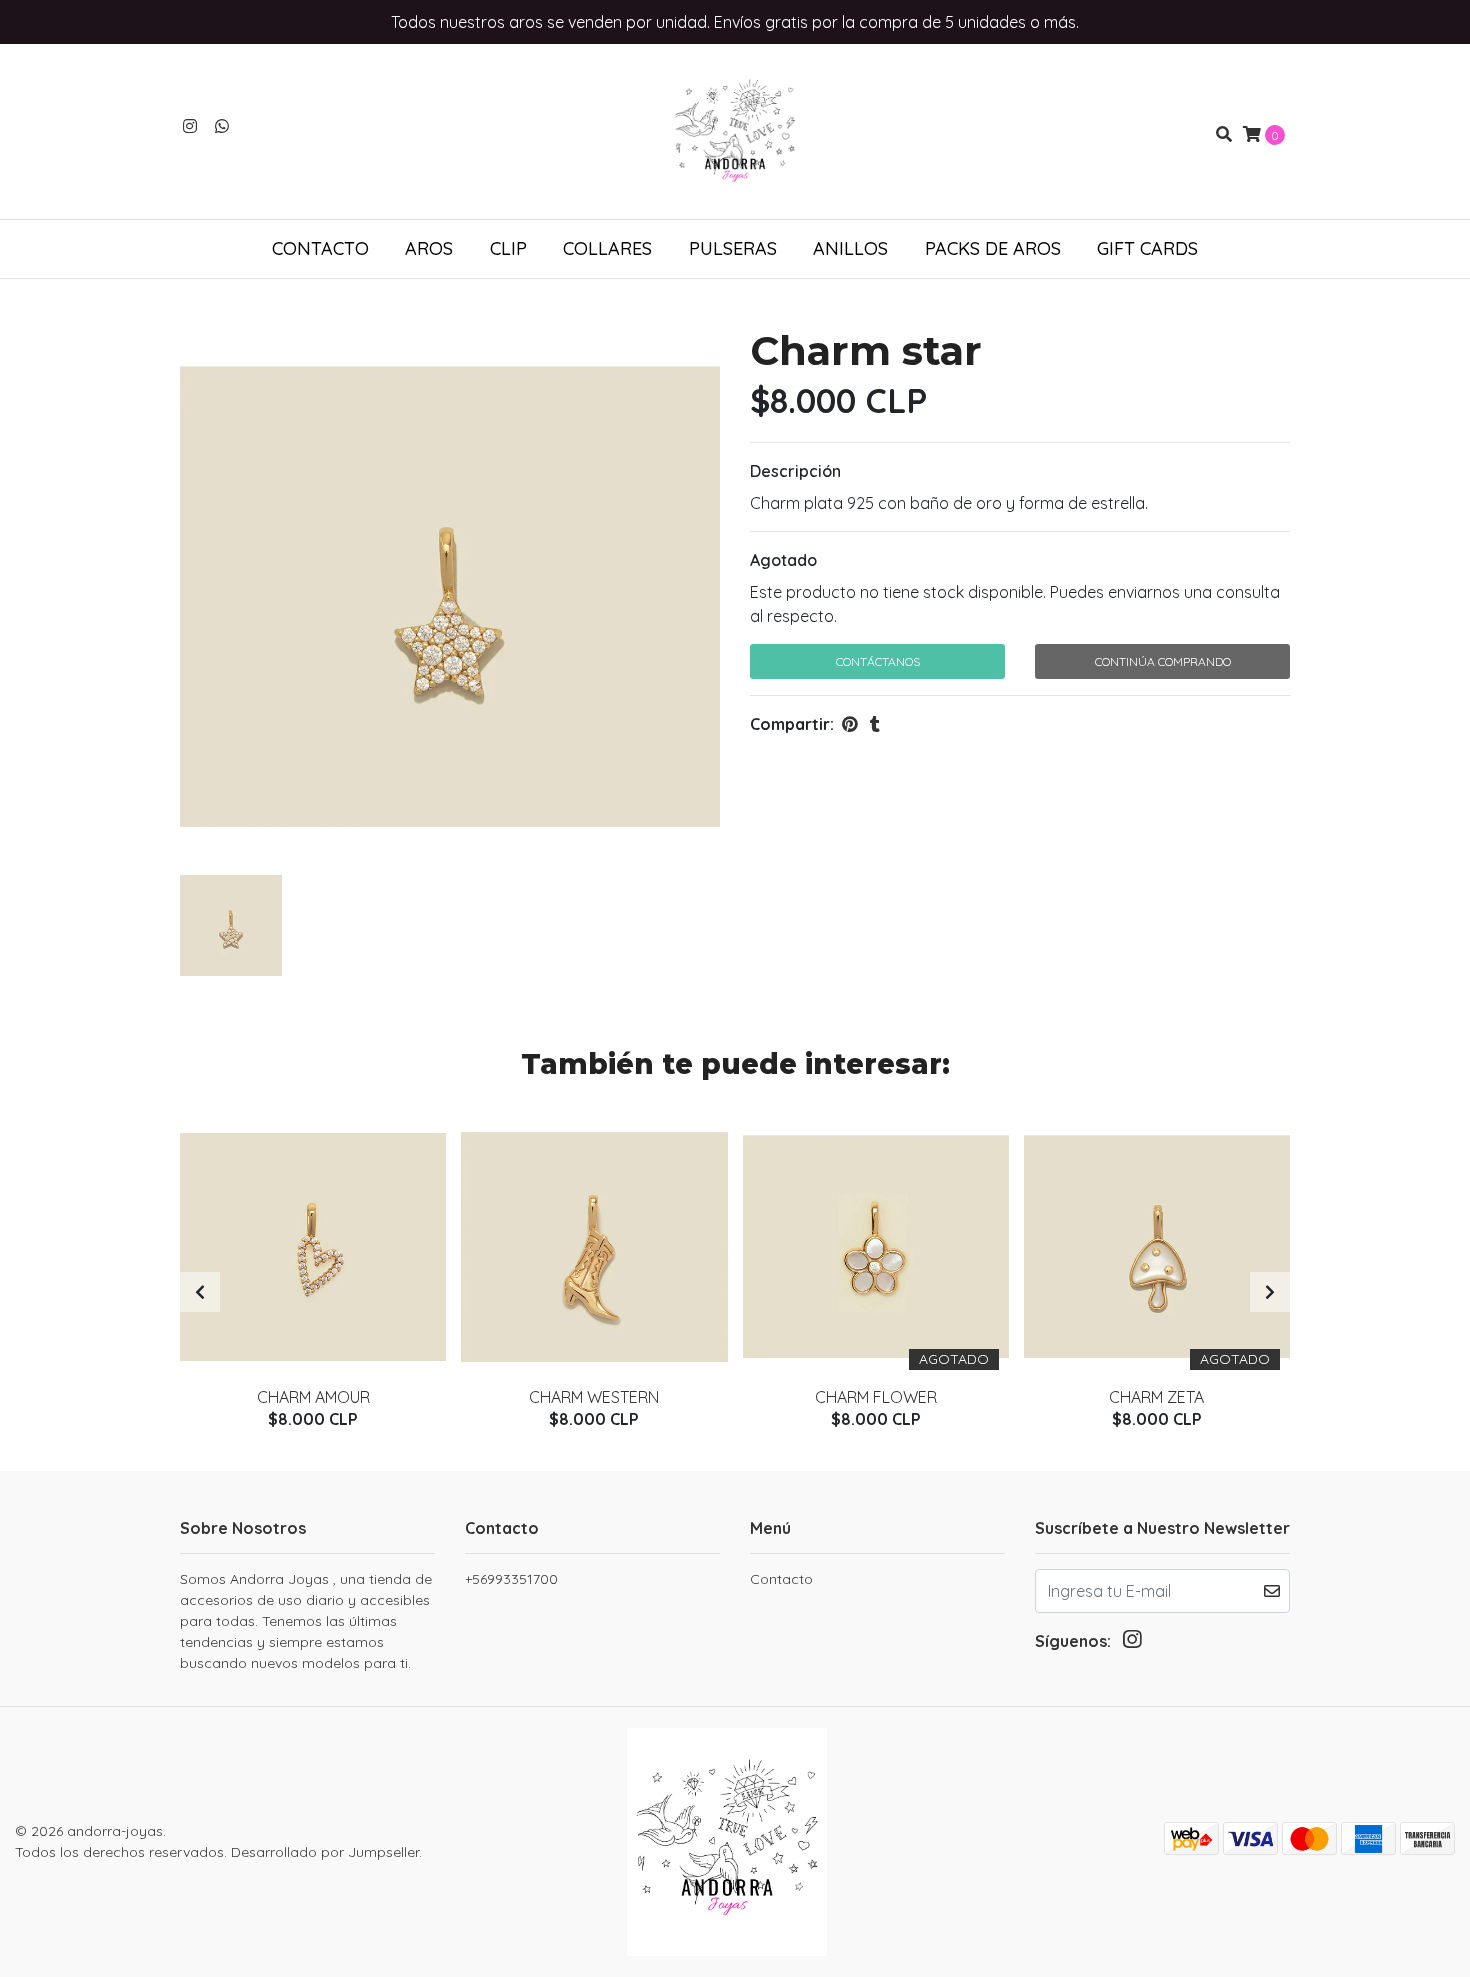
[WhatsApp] (222, 126)
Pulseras (733, 248)
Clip (508, 248)
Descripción (795, 471)
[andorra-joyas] (735, 132)
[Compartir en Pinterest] (850, 724)
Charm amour (313, 1397)
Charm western (594, 1397)
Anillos (850, 248)
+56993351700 (511, 1579)
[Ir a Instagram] (190, 126)
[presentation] (200, 1292)
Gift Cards (1147, 248)
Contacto (320, 248)
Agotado (783, 560)
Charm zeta (1156, 1397)
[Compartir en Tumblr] (875, 724)
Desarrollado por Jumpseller (325, 1852)
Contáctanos (878, 661)
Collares (607, 248)
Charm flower (876, 1397)
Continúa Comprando (1163, 661)
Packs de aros (993, 248)
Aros (429, 248)
